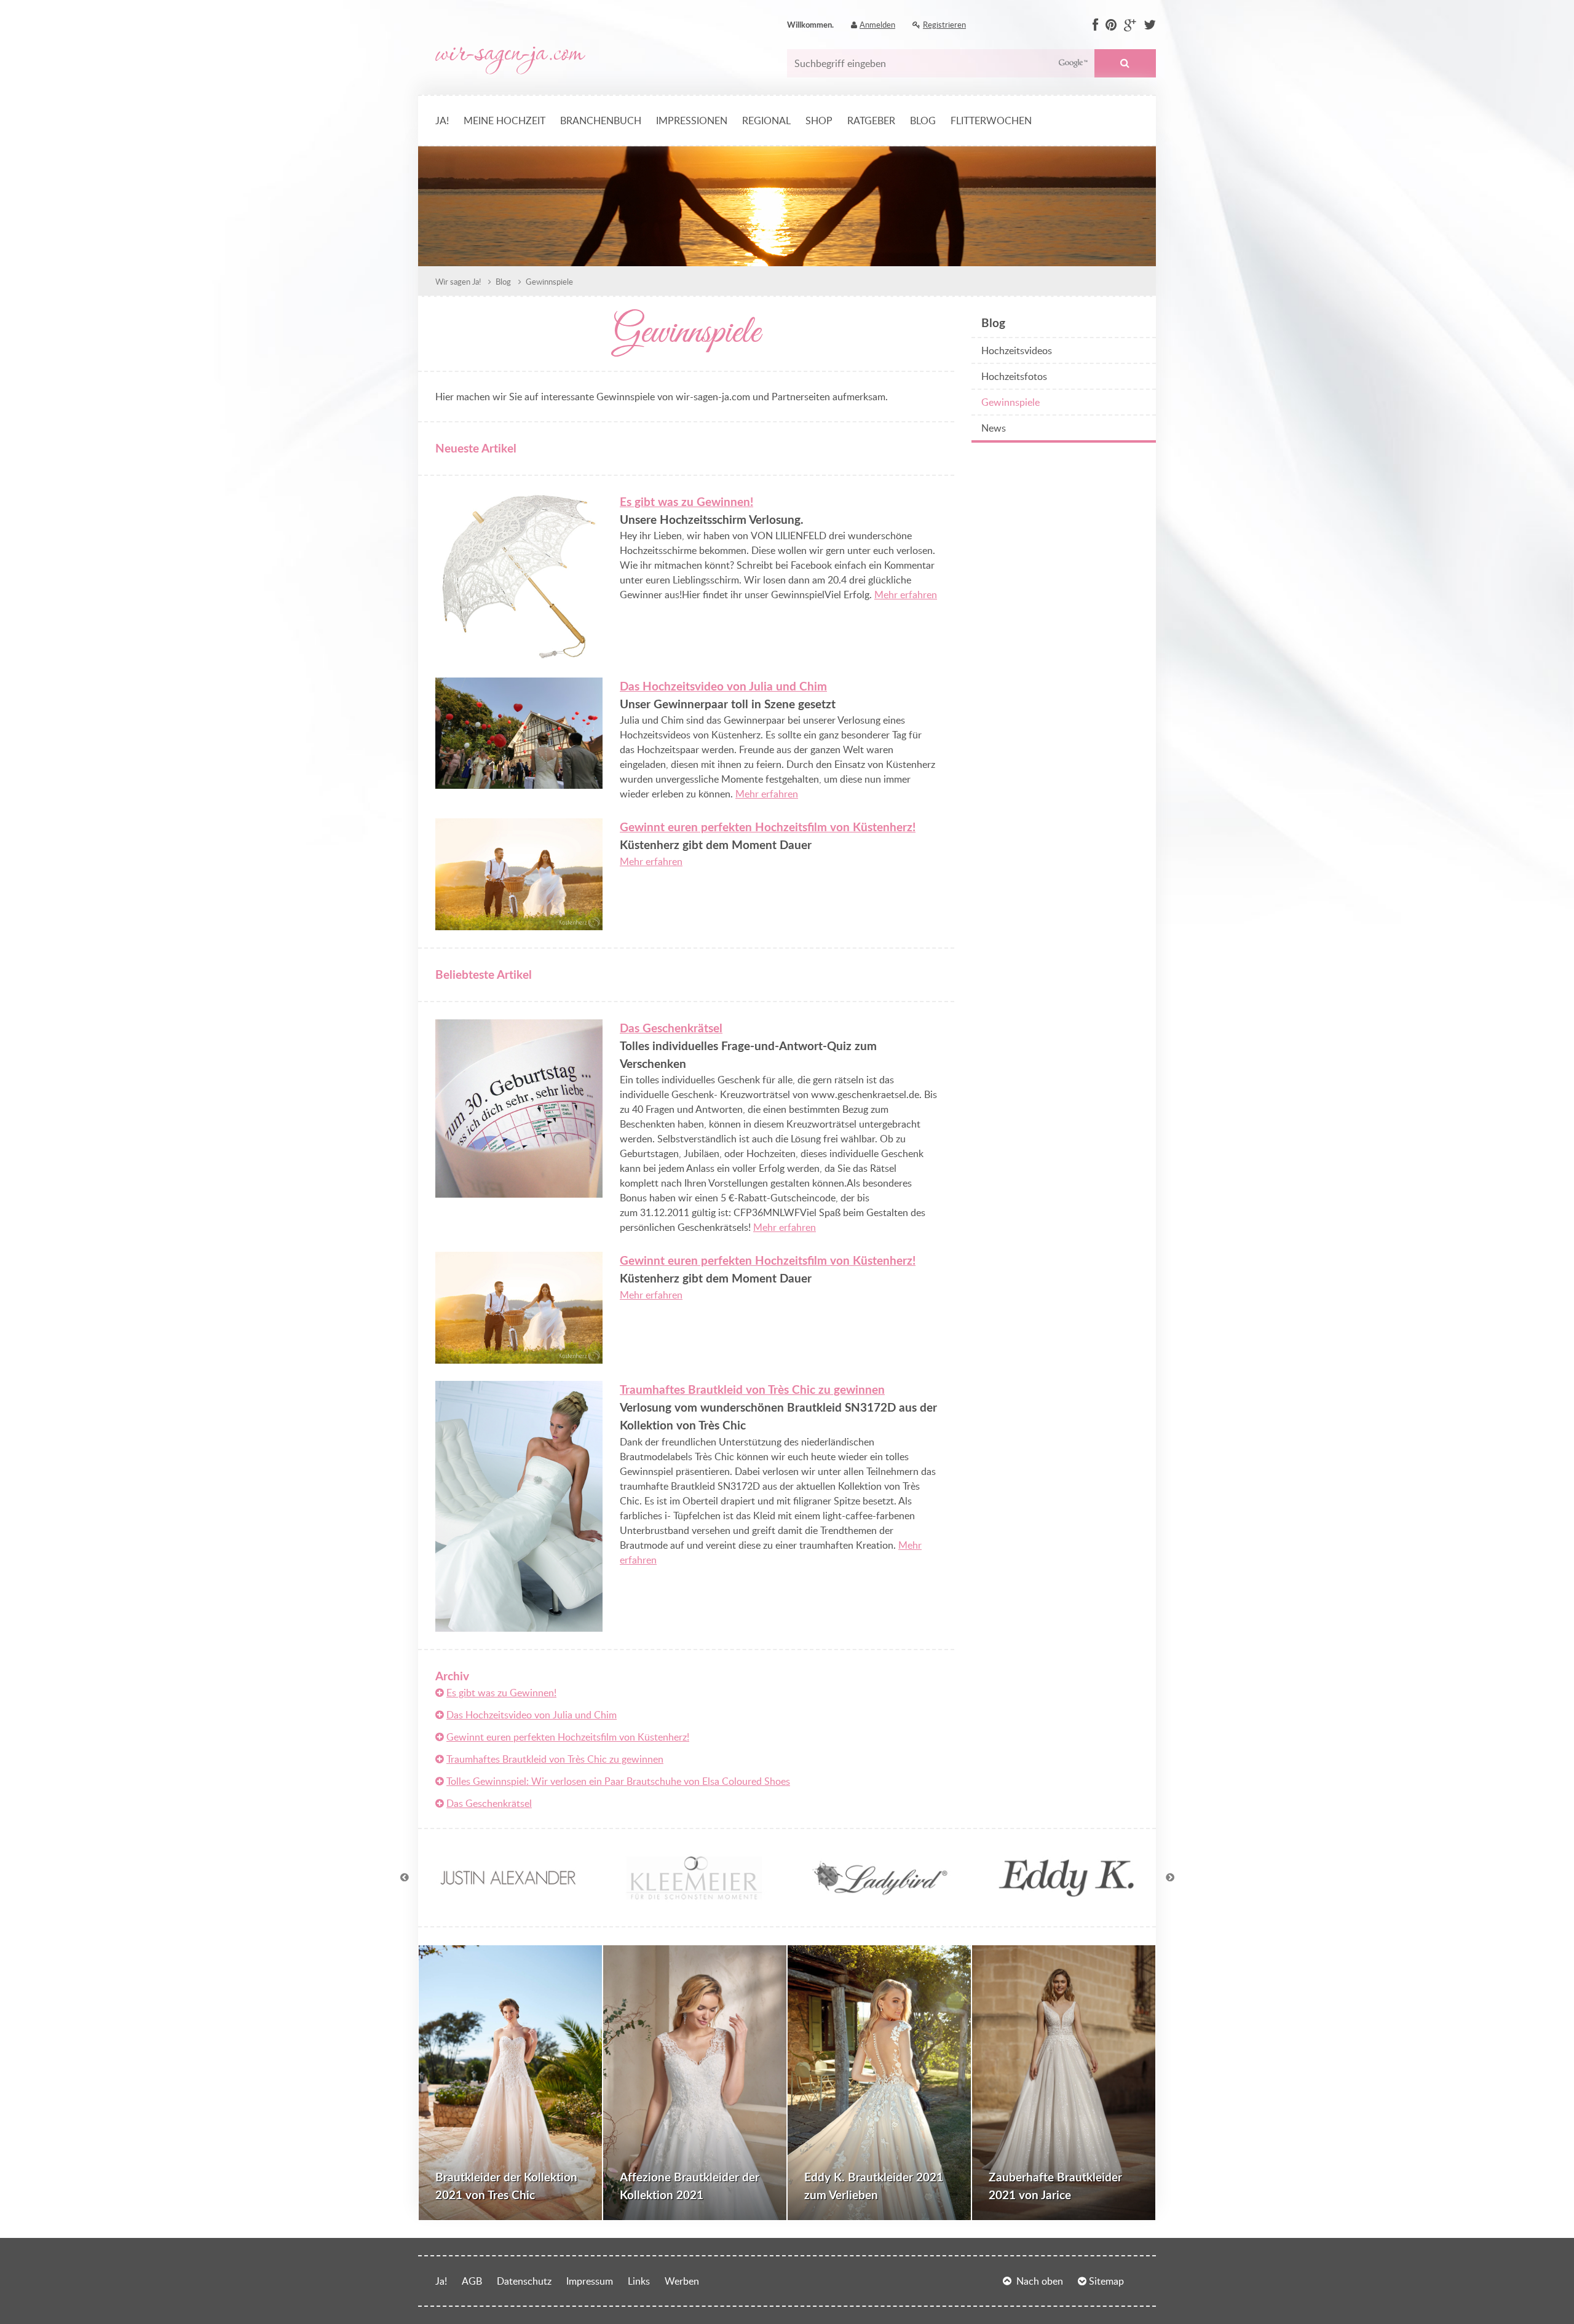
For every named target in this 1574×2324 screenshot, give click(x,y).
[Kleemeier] (694, 1902)
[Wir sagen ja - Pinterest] (1111, 25)
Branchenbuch (601, 121)
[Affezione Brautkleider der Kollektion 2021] (695, 2083)
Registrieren (944, 25)
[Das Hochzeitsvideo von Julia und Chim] (519, 781)
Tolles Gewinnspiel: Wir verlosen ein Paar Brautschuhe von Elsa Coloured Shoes (618, 1781)
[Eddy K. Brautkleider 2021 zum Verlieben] (879, 2083)
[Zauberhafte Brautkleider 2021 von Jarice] (1064, 2083)
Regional (766, 121)
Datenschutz (524, 2281)
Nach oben (1040, 2281)
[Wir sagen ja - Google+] (1130, 25)
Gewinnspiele (548, 282)
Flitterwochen (991, 121)
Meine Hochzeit (504, 121)
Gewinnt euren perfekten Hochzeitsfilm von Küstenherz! (768, 827)
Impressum (590, 2281)
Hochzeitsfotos (1014, 376)
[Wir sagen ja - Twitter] (1150, 25)
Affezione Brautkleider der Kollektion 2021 (690, 2186)
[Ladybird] (880, 1902)
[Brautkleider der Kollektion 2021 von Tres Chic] (510, 2083)
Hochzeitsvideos (1017, 350)
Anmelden (877, 25)
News (994, 428)
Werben (682, 2281)
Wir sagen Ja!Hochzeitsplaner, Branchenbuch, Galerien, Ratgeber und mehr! (510, 61)
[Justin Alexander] (508, 1902)
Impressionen (692, 121)
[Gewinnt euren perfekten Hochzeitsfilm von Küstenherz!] (519, 923)
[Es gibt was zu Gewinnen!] (519, 653)
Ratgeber (871, 121)
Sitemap (1106, 2281)
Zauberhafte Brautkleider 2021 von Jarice (1055, 2186)
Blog (923, 121)
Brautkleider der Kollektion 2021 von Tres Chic (506, 2186)
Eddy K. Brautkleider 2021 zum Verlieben (874, 2186)
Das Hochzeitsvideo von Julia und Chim (723, 686)
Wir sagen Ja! (458, 282)
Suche (1125, 63)
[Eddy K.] (1066, 1902)
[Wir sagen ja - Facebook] (1095, 25)
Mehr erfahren (906, 595)
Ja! (442, 121)
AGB (472, 2281)
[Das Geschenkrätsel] (519, 1190)
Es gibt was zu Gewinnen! (686, 501)
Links (639, 2281)
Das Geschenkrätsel (671, 1028)
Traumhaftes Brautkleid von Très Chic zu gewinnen (752, 1389)
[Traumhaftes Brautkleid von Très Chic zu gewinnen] (519, 1624)
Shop (819, 121)
